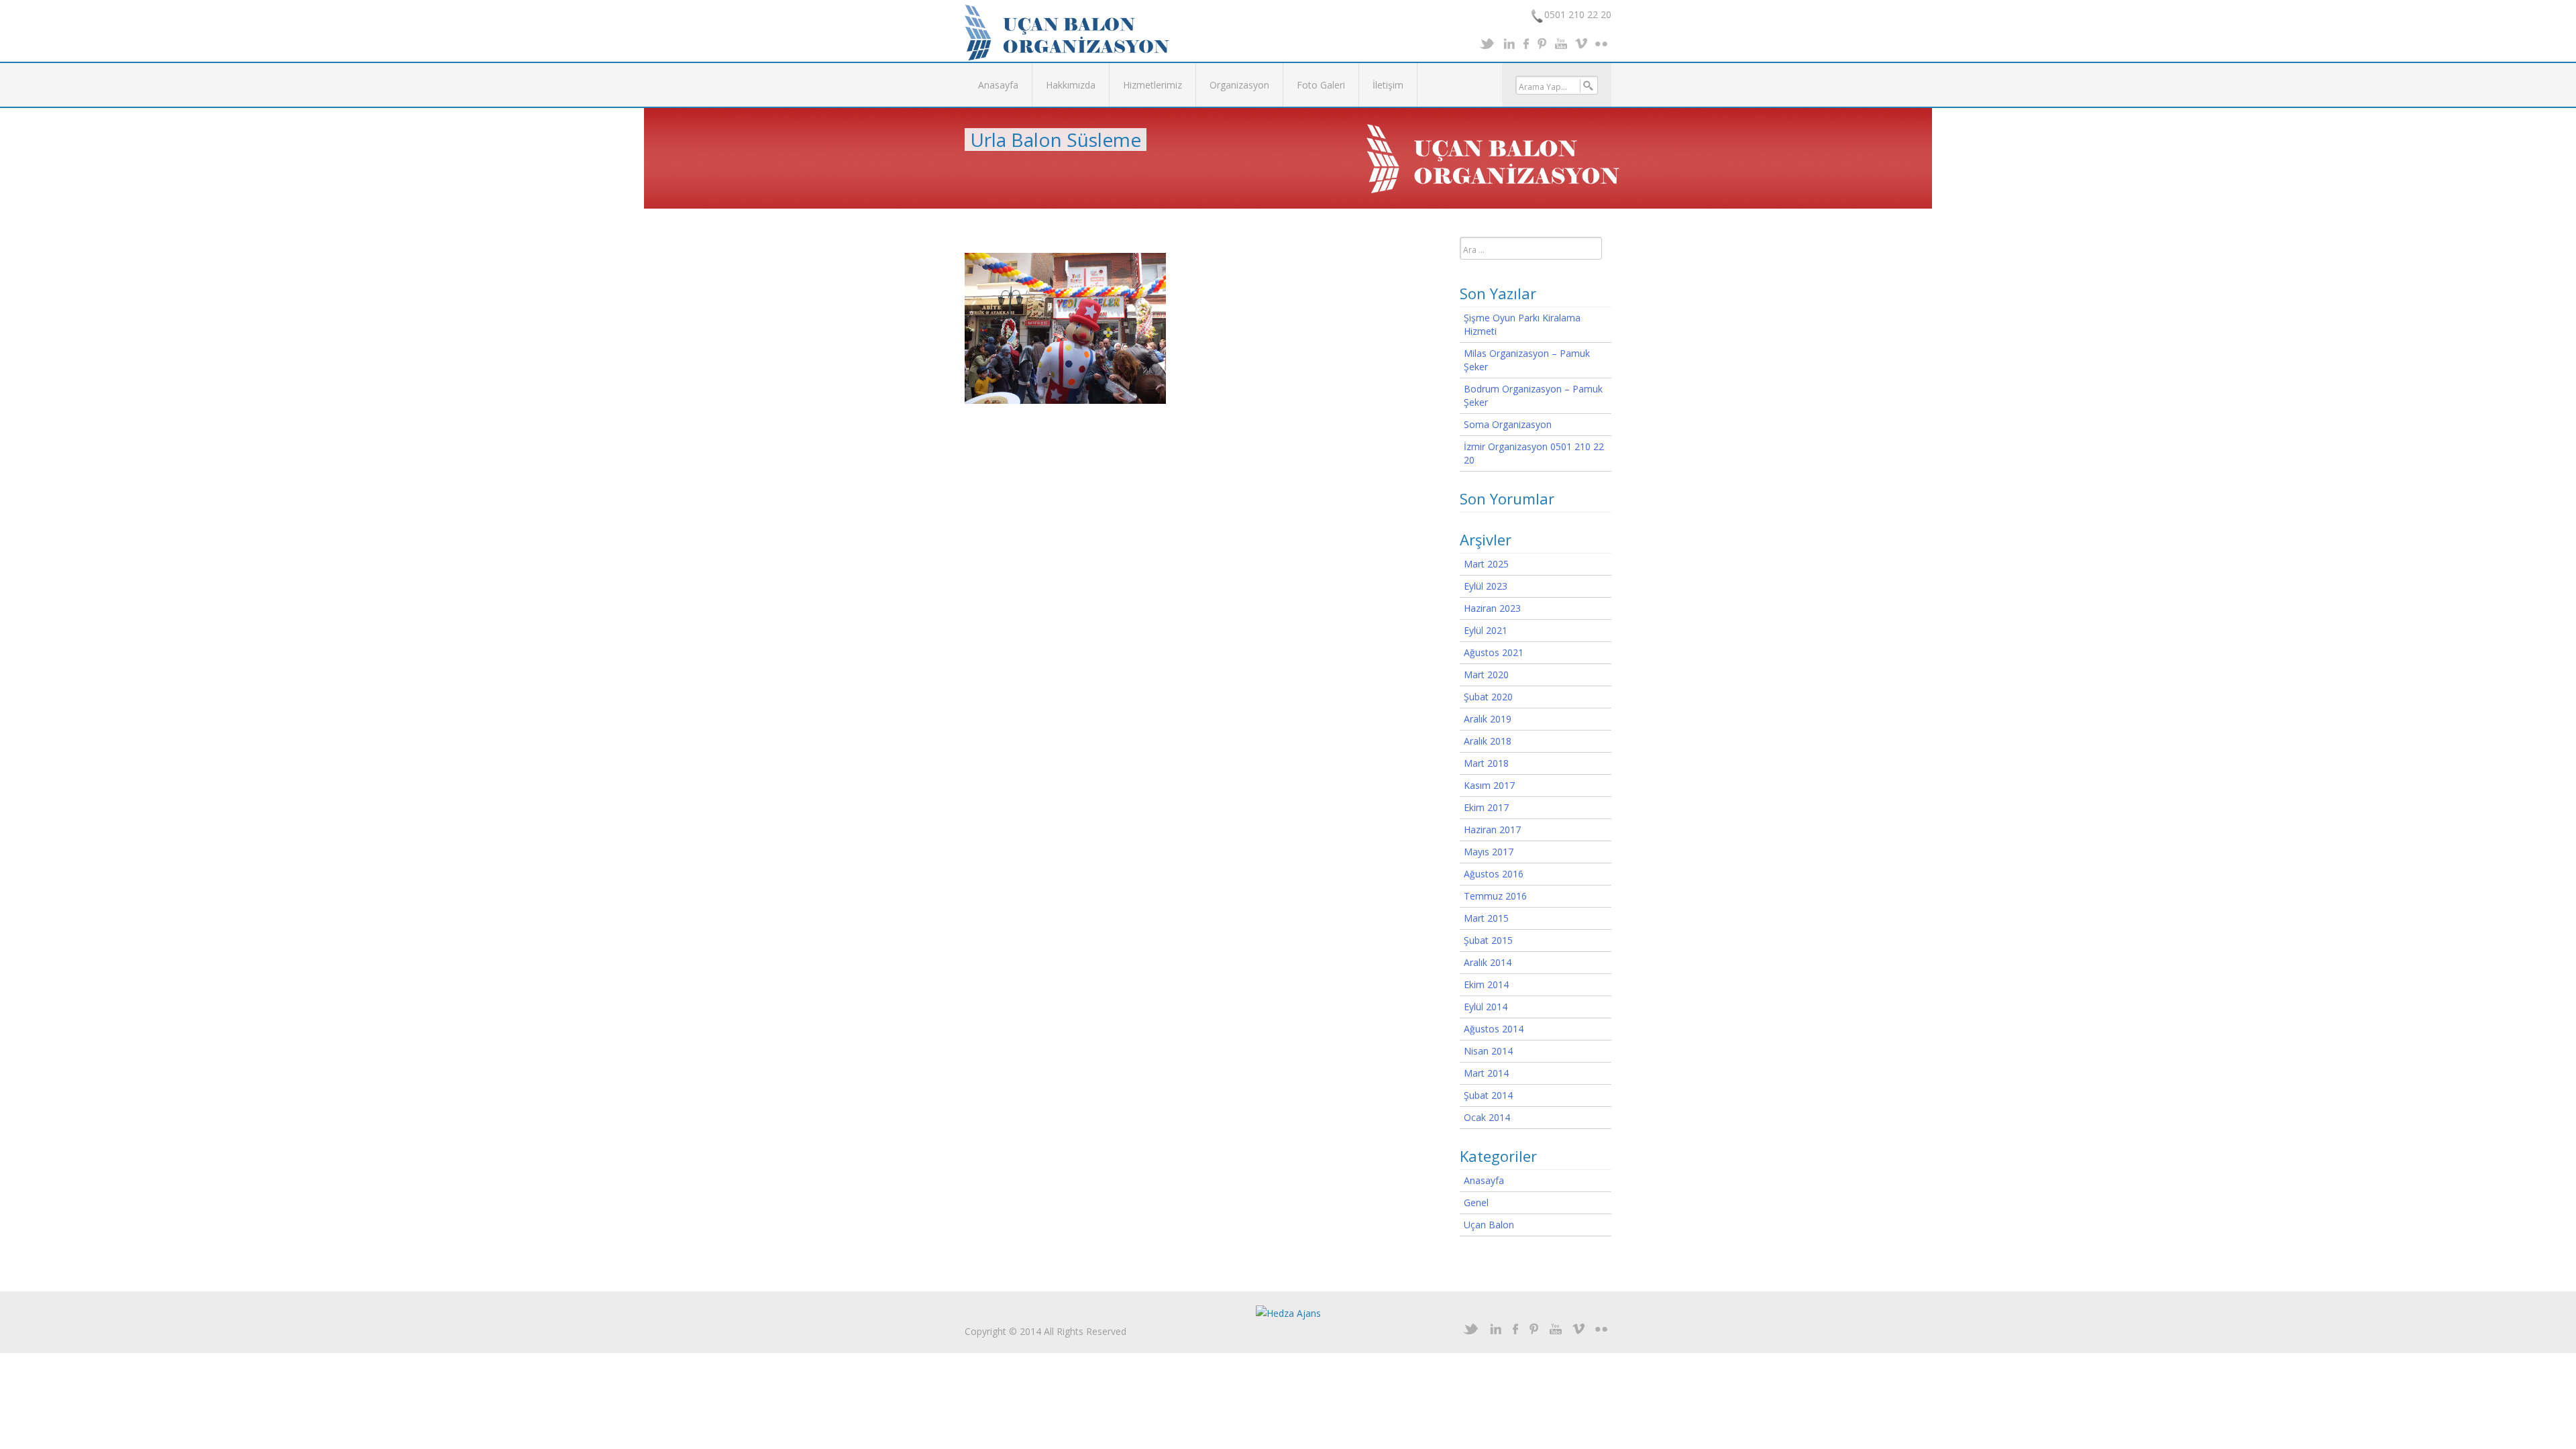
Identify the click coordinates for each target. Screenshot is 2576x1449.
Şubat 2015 (1488, 940)
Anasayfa (998, 85)
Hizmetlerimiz (1152, 85)
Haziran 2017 (1492, 829)
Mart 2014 (1486, 1073)
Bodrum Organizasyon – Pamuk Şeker (1533, 395)
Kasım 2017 (1489, 785)
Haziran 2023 (1492, 608)
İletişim (1388, 85)
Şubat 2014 (1488, 1095)
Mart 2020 (1486, 675)
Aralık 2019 (1488, 719)
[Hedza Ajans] (1288, 1312)
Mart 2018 (1486, 763)
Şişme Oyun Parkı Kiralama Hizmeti (1522, 324)
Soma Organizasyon (1508, 424)
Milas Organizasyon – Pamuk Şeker (1527, 360)
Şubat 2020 (1488, 697)
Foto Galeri (1321, 85)
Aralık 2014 (1488, 962)
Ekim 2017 (1486, 807)
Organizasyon (1239, 85)
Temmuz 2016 (1495, 896)
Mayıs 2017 (1489, 852)
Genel (1476, 1202)
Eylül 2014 (1486, 1007)
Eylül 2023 (1486, 586)
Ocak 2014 (1487, 1117)
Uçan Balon (1489, 1225)
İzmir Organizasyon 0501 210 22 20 (1534, 453)
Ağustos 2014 (1494, 1029)
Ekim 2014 (1486, 984)
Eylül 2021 (1486, 630)
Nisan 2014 (1488, 1051)
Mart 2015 (1486, 918)
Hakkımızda (1071, 85)
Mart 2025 (1486, 564)
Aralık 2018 (1488, 741)
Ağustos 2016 (1494, 874)
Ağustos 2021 (1494, 652)
